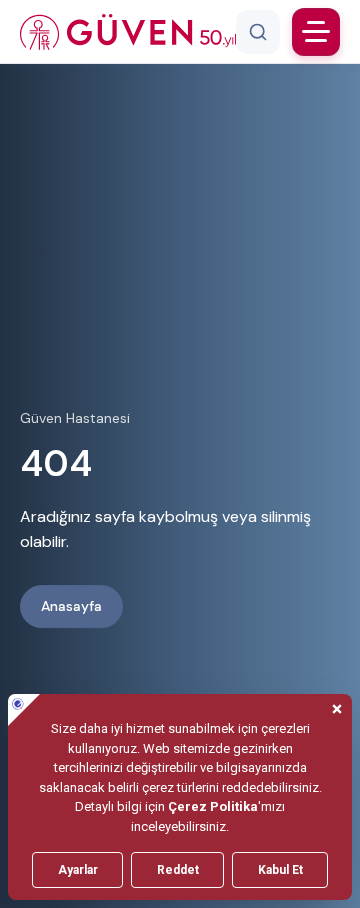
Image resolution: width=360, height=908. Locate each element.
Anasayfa (71, 606)
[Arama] (258, 32)
